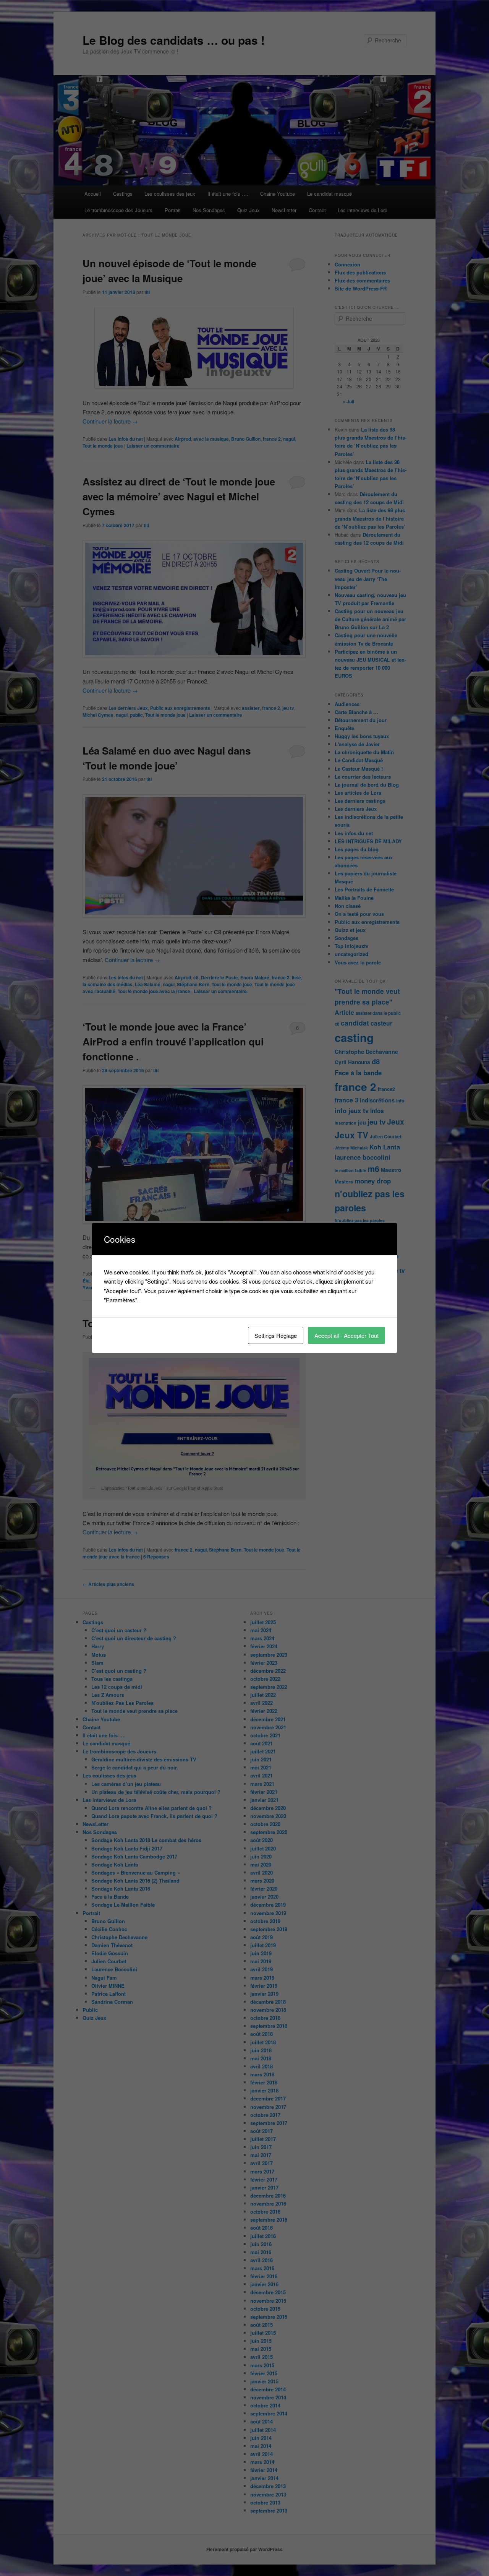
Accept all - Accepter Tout (347, 1335)
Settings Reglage (276, 1335)
